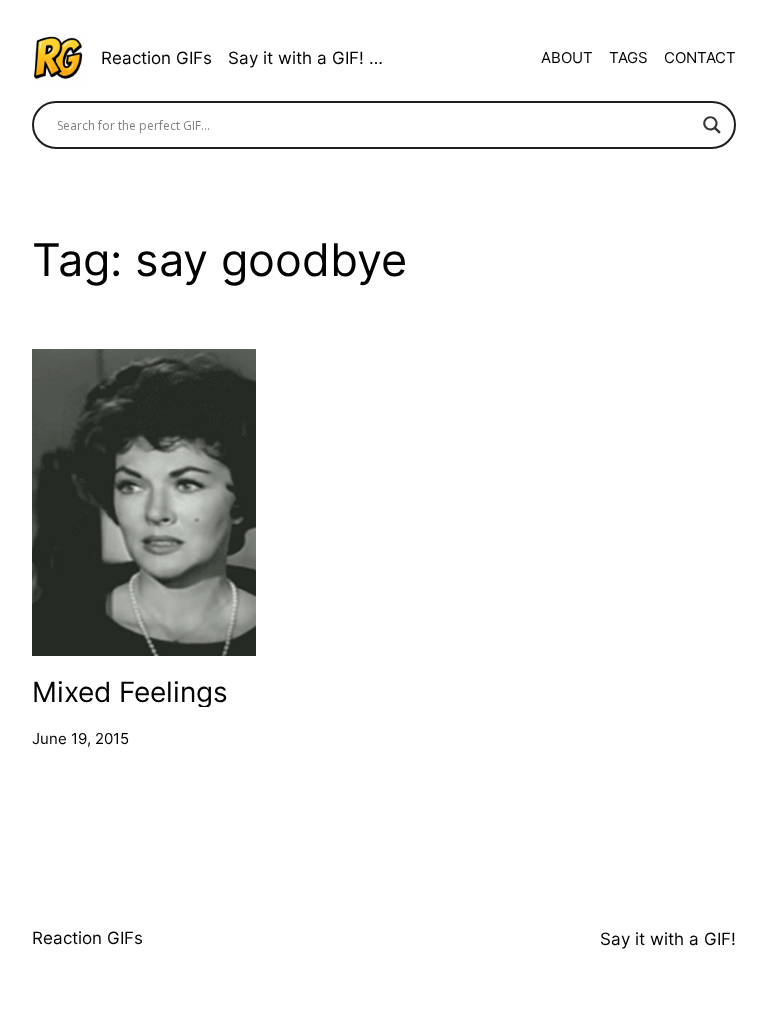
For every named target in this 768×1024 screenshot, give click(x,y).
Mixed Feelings (130, 691)
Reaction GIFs (156, 58)
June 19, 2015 (80, 738)
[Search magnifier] (712, 125)
